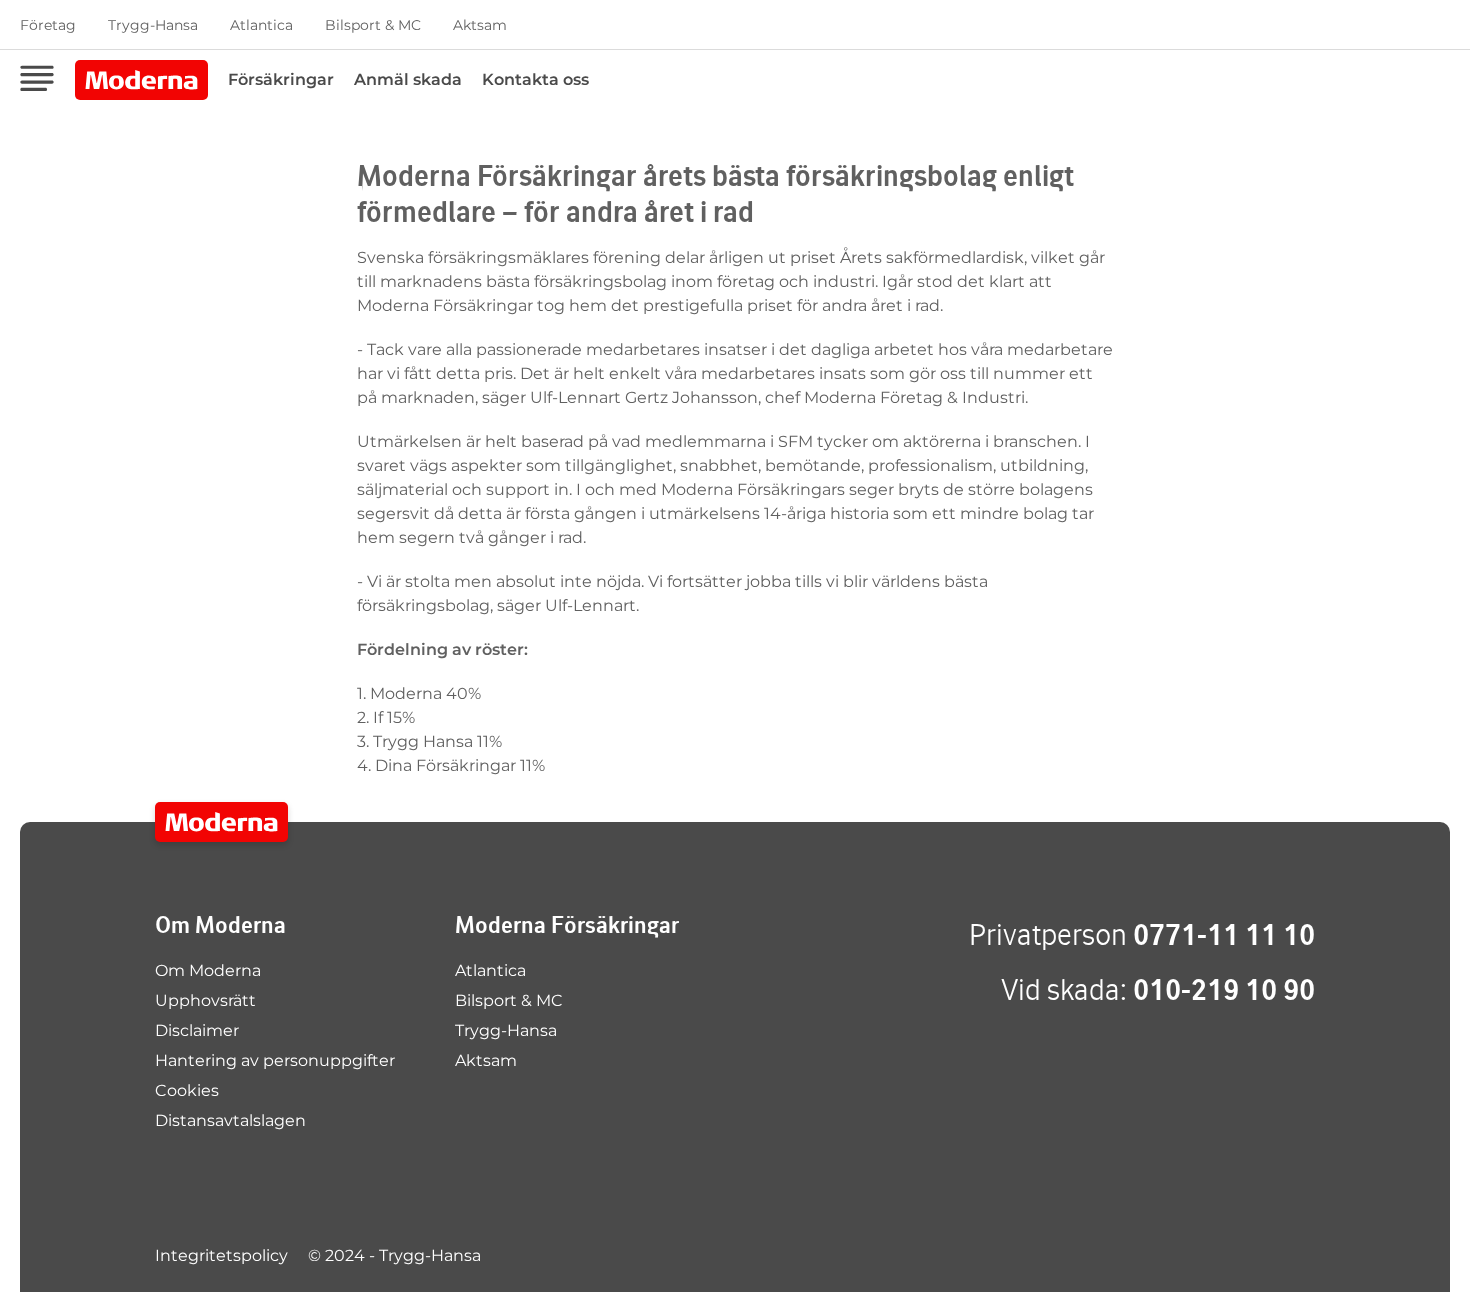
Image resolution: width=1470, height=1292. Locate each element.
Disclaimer (197, 1030)
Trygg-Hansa (153, 25)
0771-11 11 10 (1224, 934)
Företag (48, 25)
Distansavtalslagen (230, 1120)
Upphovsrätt (205, 1000)
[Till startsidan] (221, 822)
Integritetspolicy (221, 1255)
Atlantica (261, 25)
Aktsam (480, 25)
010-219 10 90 (1224, 989)
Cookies (187, 1090)
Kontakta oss (535, 79)
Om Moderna (208, 970)
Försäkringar (281, 79)
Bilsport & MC (373, 25)
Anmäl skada (408, 79)
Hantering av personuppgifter (275, 1060)
